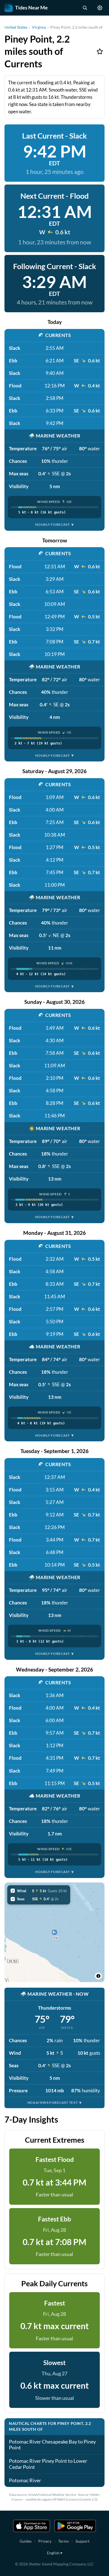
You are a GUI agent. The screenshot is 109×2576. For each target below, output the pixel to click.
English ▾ (55, 2553)
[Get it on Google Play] (75, 2526)
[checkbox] (39, 1891)
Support (82, 2541)
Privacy (45, 2541)
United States (16, 27)
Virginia (39, 27)
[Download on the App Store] (32, 2526)
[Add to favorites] (100, 51)
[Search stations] (85, 8)
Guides (26, 2541)
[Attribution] (98, 1976)
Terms (63, 2541)
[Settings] (100, 8)
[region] (54, 1932)
